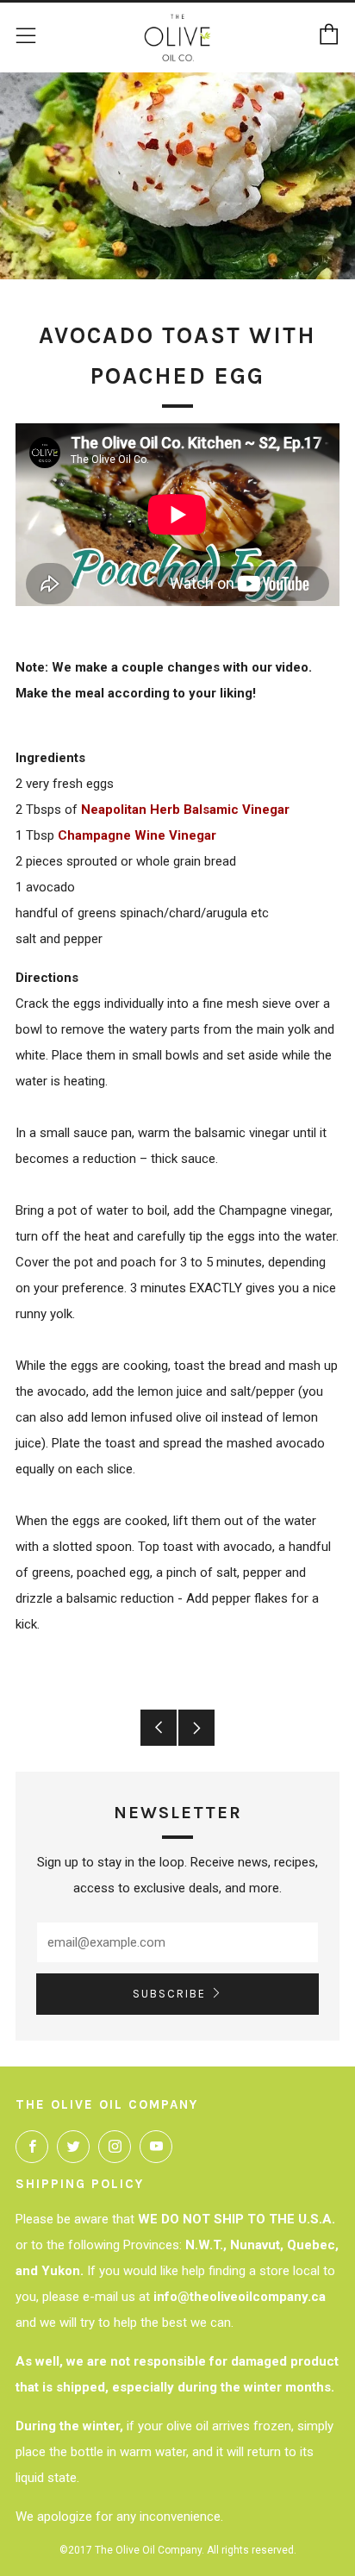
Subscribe (169, 1994)
